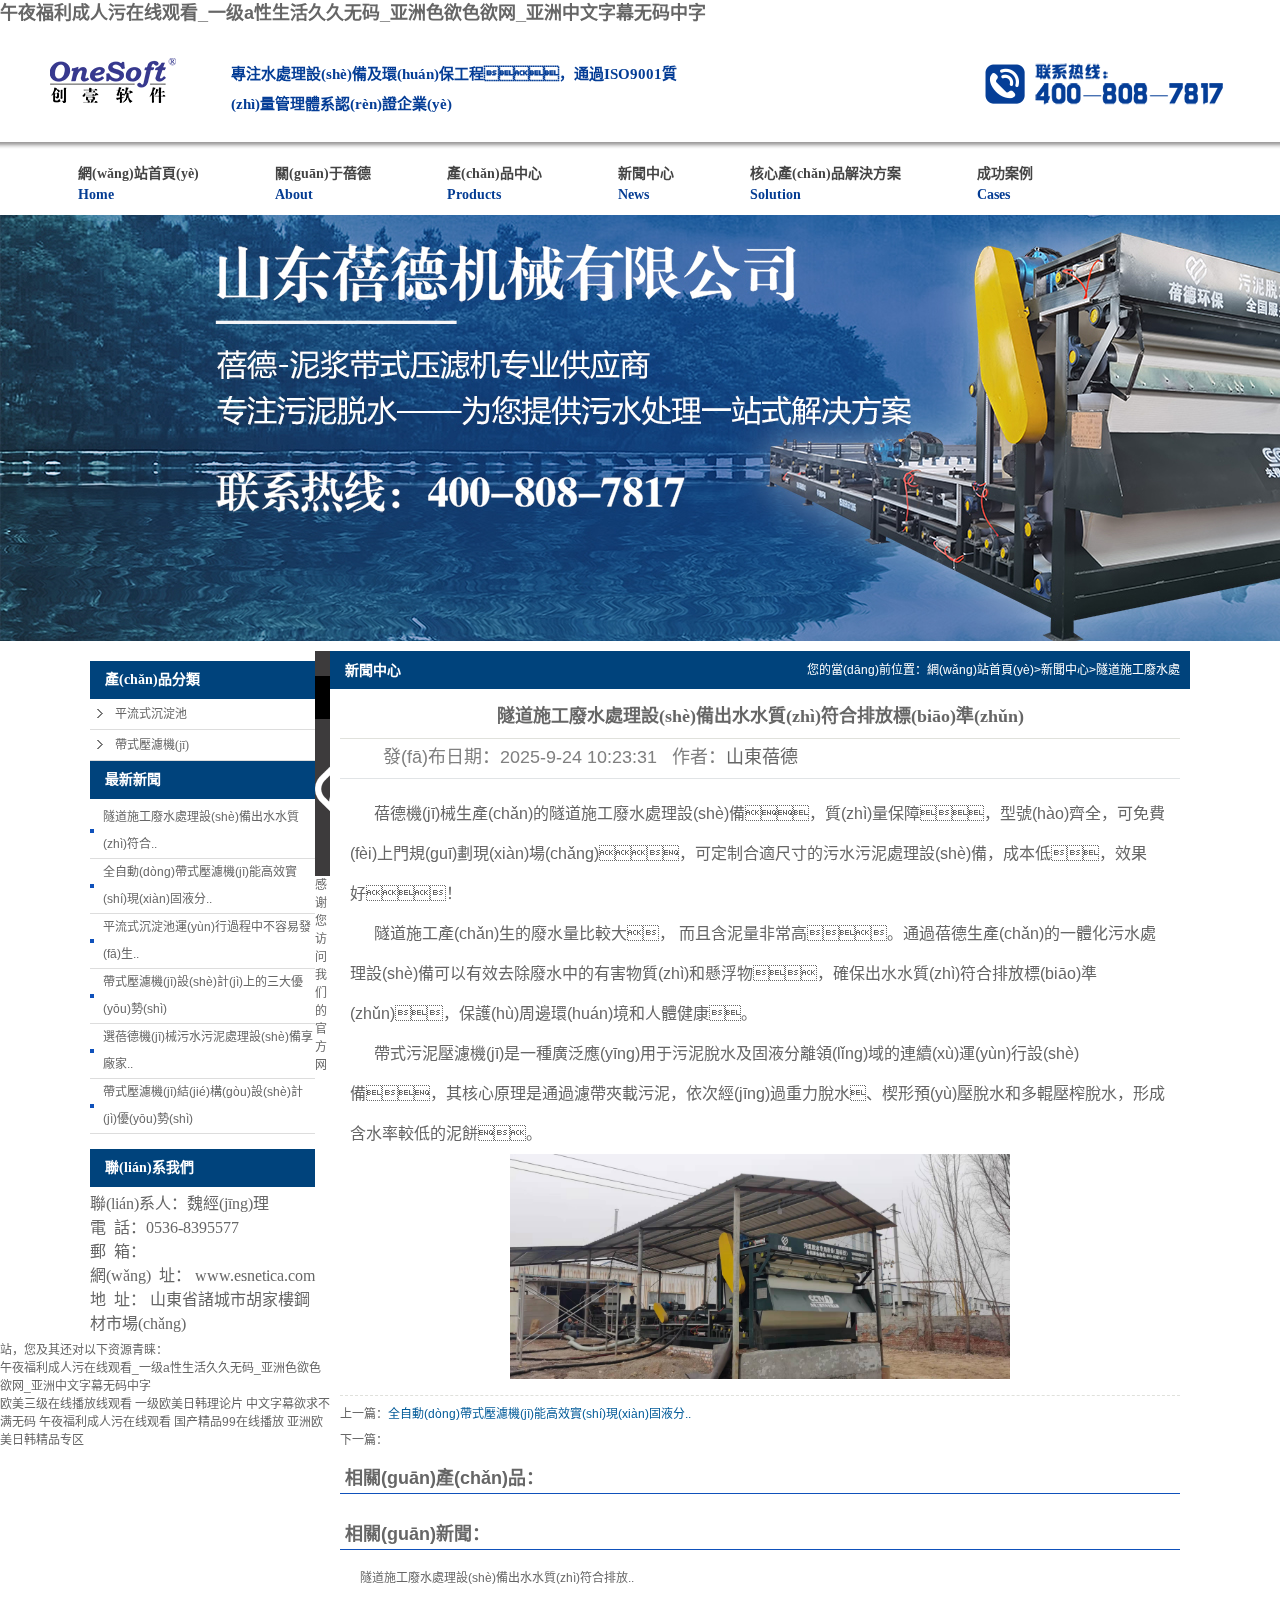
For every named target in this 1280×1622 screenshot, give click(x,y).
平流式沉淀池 (151, 714)
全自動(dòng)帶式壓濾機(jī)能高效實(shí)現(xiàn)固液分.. (539, 1414)
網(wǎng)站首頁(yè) (138, 184)
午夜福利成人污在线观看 (105, 1422)
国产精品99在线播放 (229, 1422)
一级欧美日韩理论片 (189, 1404)
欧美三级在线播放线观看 (66, 1404)
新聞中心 (646, 184)
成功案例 (1005, 184)
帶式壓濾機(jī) (152, 745)
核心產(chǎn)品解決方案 (825, 184)
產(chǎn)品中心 (494, 184)
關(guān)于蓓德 (323, 184)
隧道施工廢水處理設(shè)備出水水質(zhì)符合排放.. (497, 1578)
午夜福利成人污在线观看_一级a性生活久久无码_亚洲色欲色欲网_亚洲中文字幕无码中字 (353, 13)
